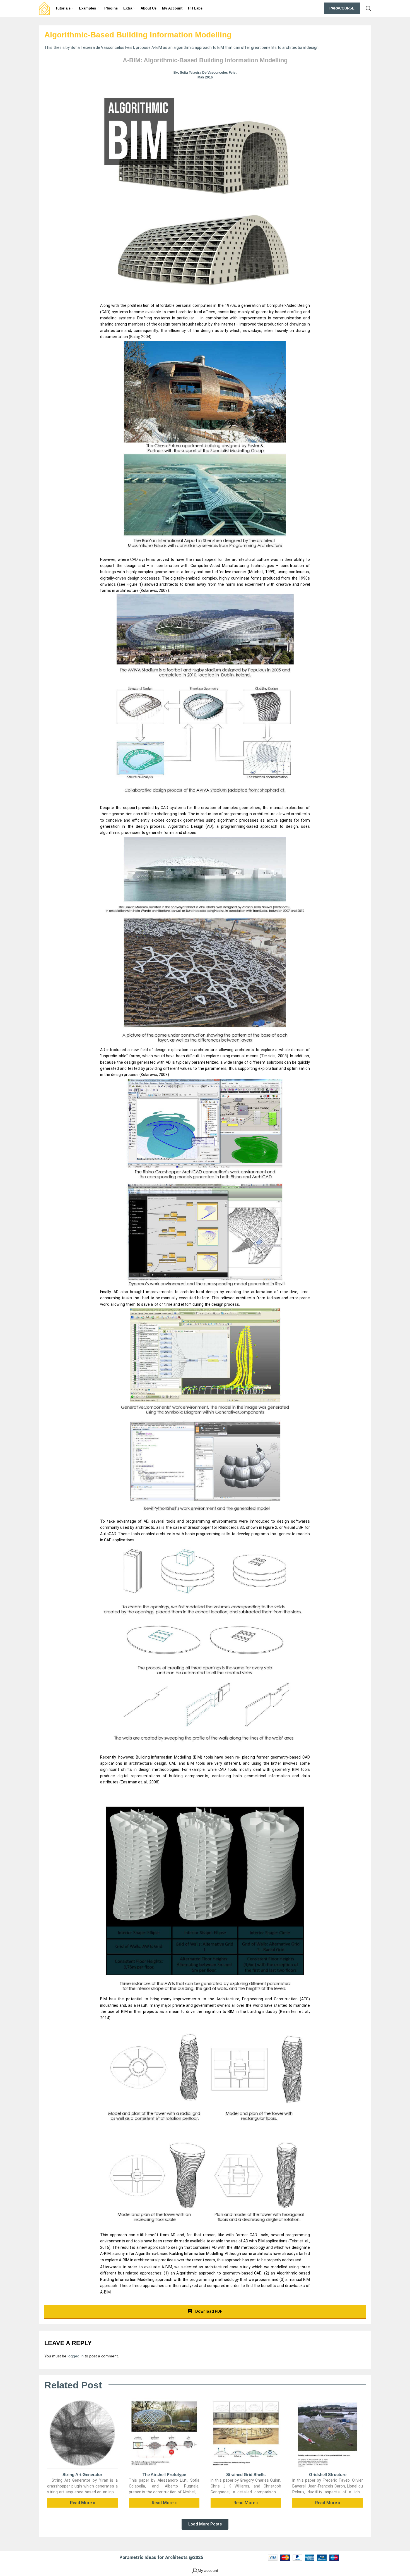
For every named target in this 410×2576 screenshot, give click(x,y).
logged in (76, 2356)
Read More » (83, 2503)
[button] (205, 2524)
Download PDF (208, 2311)
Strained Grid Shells (246, 2475)
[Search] (368, 8)
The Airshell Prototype (164, 2475)
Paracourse (342, 8)
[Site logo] (44, 8)
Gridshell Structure (328, 2475)
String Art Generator (82, 2475)
